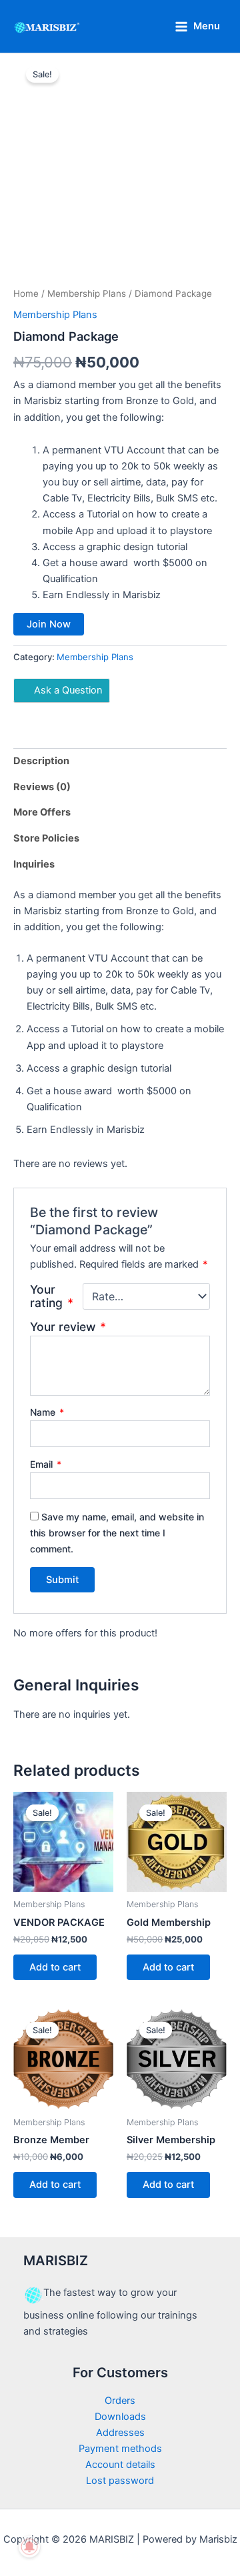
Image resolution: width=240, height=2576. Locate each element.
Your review (68, 1327)
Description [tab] (41, 761)
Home (26, 293)
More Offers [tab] (42, 812)
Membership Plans (87, 293)
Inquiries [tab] (34, 864)
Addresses (120, 2433)
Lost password (120, 2481)
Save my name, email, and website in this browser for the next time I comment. (117, 1533)
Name (47, 1412)
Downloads (120, 2417)
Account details (120, 2465)
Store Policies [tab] (46, 838)
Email (46, 1464)
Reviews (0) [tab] (42, 787)
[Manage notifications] (29, 2547)
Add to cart (55, 1967)
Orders (120, 2401)
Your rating (52, 1296)
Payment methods (120, 2449)
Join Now (49, 624)
